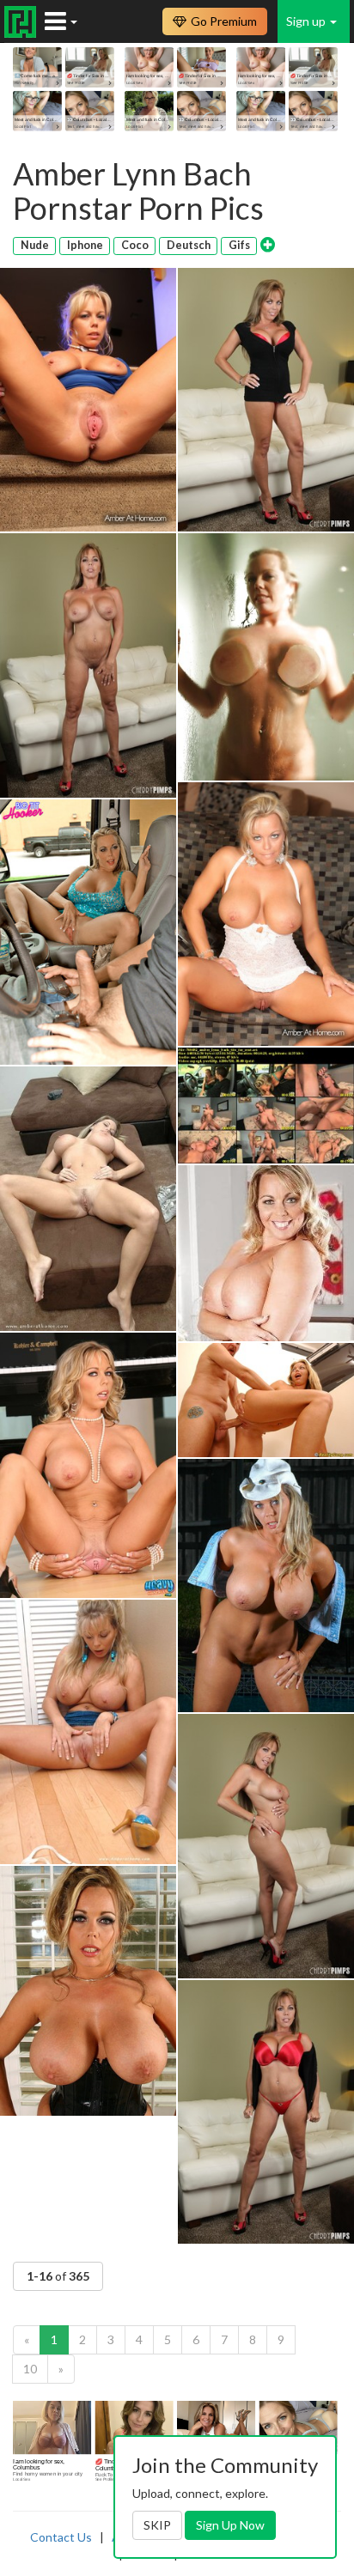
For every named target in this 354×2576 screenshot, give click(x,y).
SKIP (157, 2525)
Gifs (239, 245)
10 (30, 2369)
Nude (35, 245)
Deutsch (189, 245)
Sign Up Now (230, 2525)
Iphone (85, 245)
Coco (135, 245)
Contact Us (61, 2537)
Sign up (307, 21)
